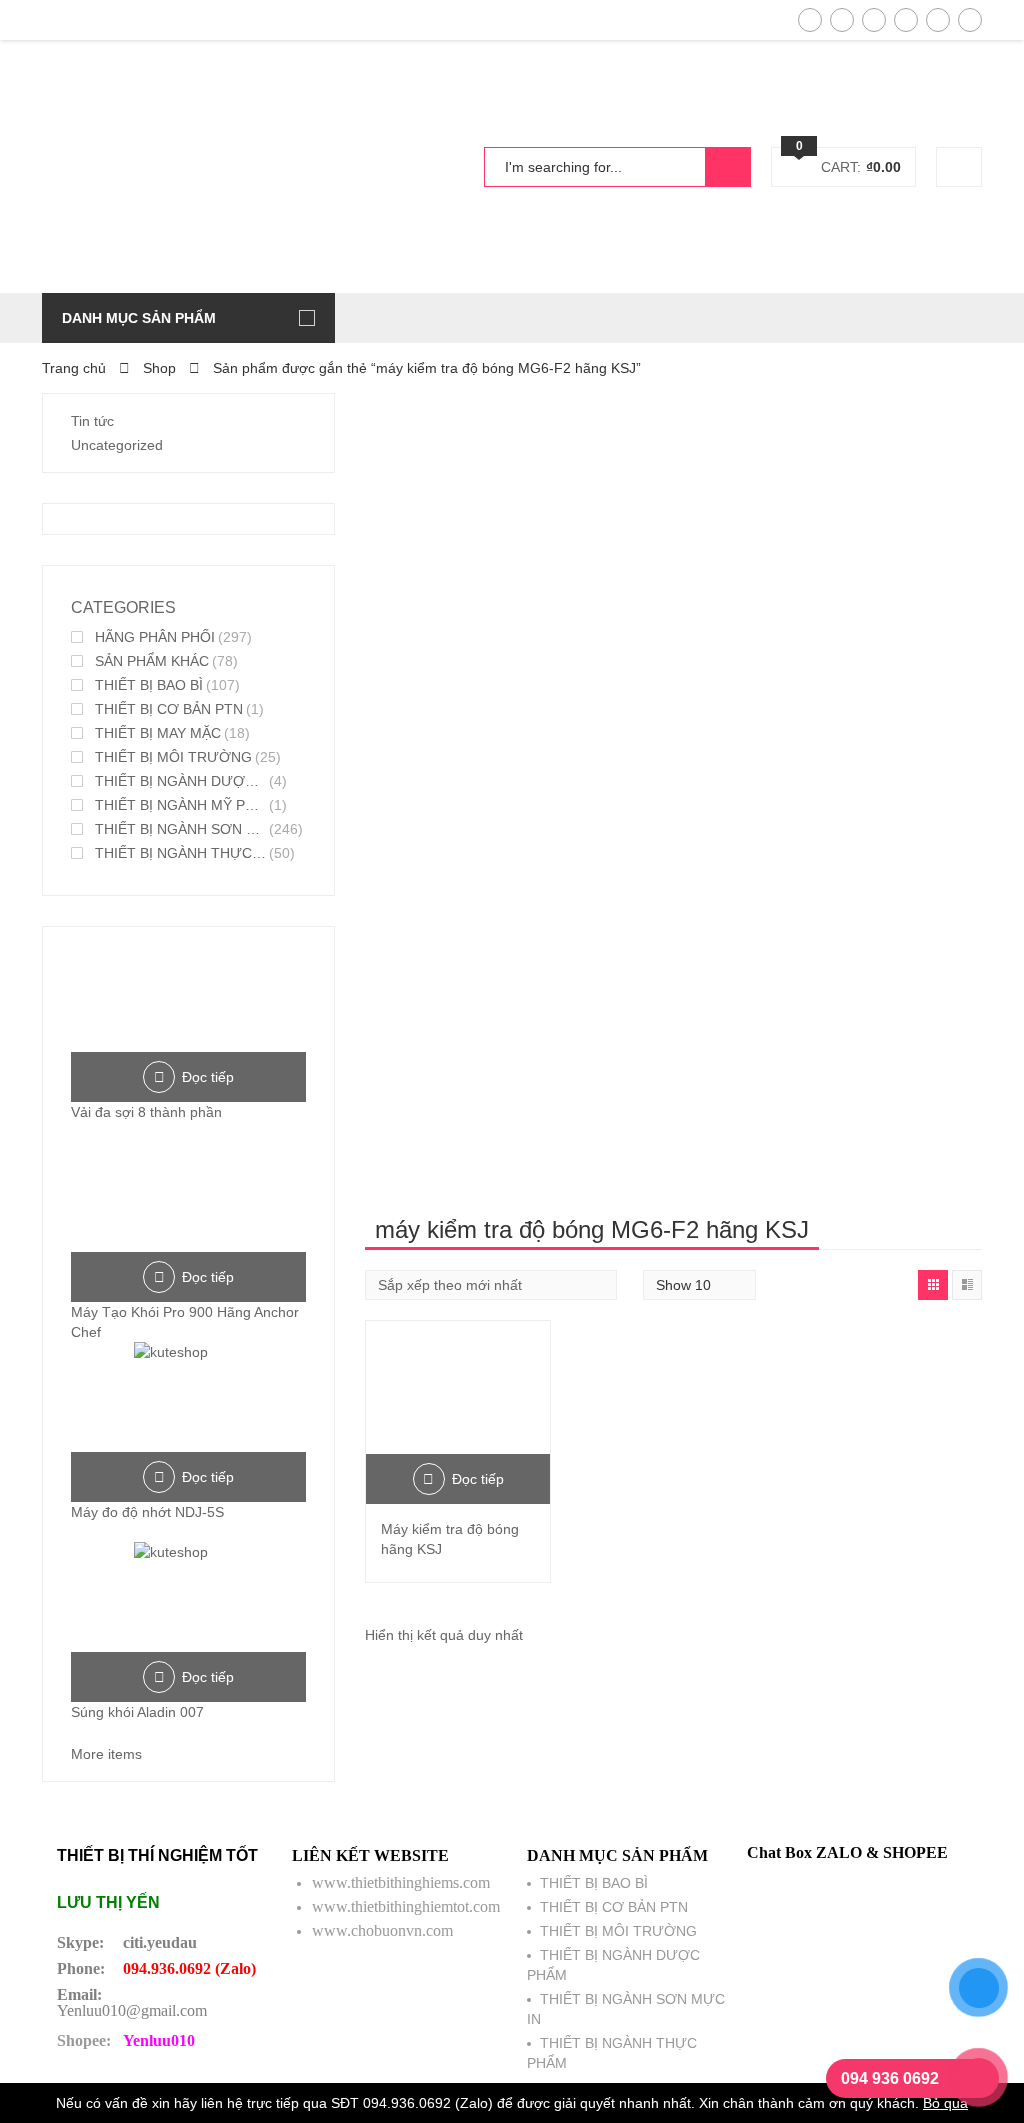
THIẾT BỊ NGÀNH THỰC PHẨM (180, 853)
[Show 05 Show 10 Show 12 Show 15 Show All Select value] (699, 1285)
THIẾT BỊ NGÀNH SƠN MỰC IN (180, 829)
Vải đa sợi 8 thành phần (146, 1112)
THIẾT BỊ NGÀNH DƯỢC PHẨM (180, 781)
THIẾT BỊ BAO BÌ (149, 685)
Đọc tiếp (478, 1479)
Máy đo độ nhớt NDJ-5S (147, 1512)
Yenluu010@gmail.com (132, 2010)
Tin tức (92, 421)
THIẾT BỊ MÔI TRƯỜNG (173, 757)
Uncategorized (117, 445)
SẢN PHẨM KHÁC (152, 661)
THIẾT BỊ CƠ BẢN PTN (169, 709)
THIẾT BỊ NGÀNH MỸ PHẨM (180, 805)
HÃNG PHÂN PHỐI (155, 637)
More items (106, 1754)
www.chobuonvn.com (382, 1930)
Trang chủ (74, 368)
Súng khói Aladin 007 (137, 1712)
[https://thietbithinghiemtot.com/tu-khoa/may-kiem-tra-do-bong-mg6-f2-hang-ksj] (933, 1285)
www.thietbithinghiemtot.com (406, 1906)
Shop (159, 368)
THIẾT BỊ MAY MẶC (158, 733)
